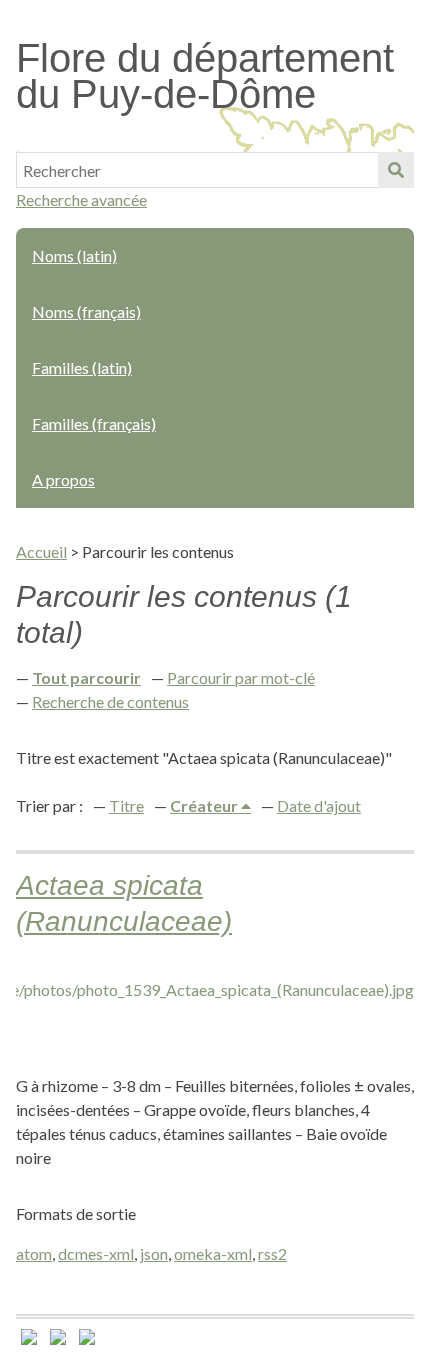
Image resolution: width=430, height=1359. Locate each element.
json (154, 1253)
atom (34, 1253)
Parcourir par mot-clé (241, 677)
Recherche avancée (81, 199)
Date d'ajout (319, 805)
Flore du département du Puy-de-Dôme (205, 76)
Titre (126, 805)
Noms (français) (86, 311)
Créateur (205, 805)
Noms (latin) (74, 255)
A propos (63, 479)
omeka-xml (213, 1253)
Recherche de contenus (110, 701)
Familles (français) (94, 423)
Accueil (41, 551)
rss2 (272, 1253)
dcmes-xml (96, 1253)
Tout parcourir (86, 677)
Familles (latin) (82, 367)
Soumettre (396, 170)
